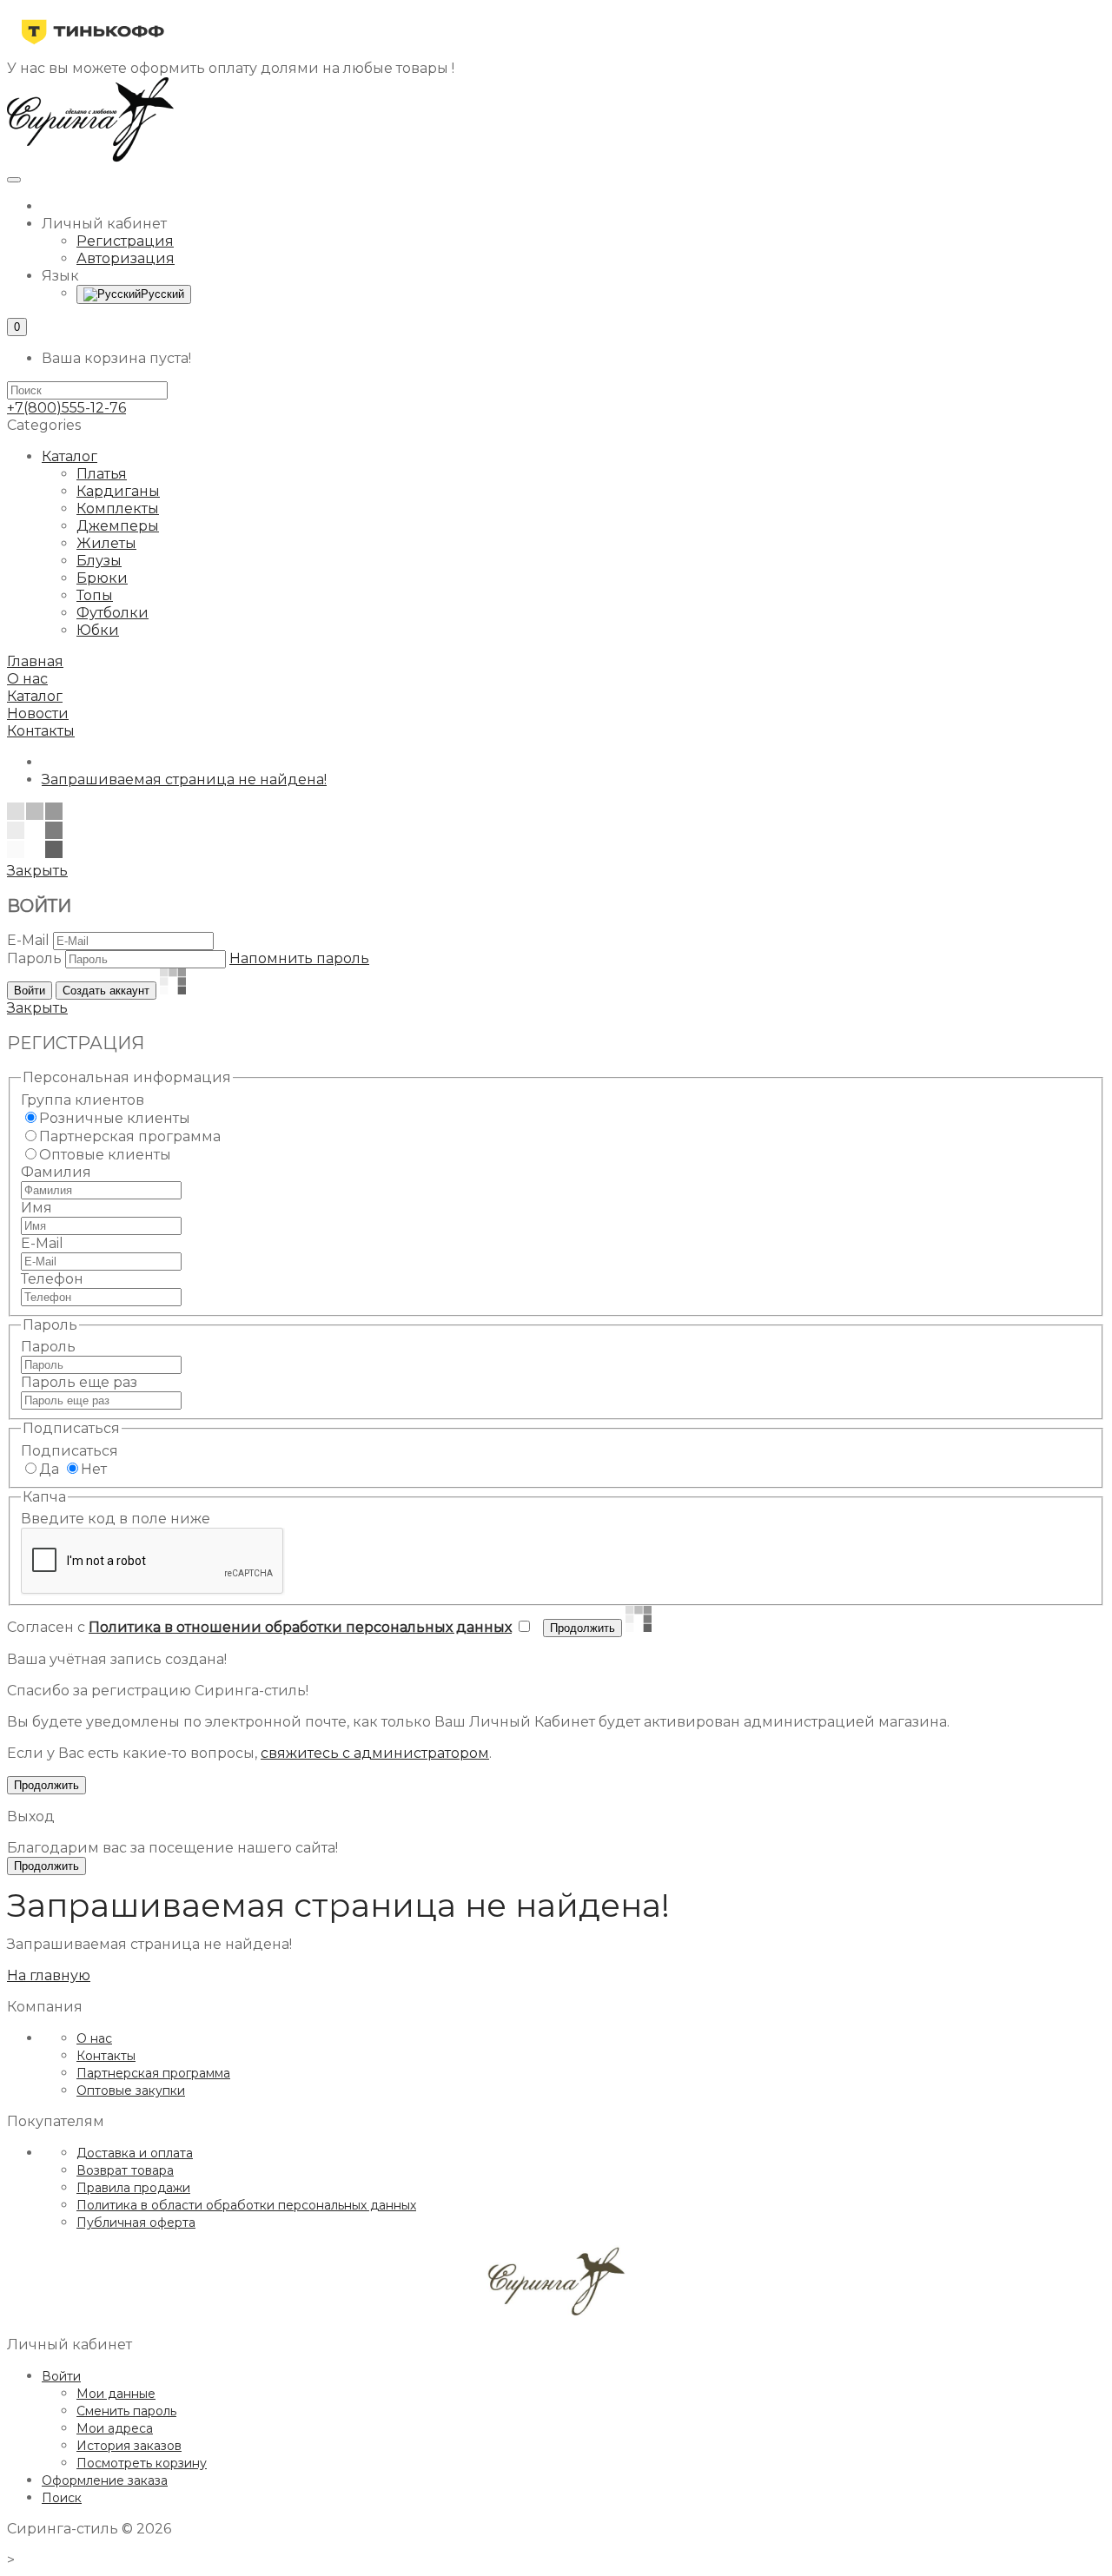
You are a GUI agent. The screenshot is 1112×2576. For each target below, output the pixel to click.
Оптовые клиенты (105, 1155)
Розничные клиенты (115, 1118)
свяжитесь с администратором (375, 1753)
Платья (102, 474)
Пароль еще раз (79, 1382)
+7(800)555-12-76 (66, 408)
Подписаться (69, 1451)
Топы (95, 595)
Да (49, 1469)
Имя (36, 1208)
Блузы (99, 561)
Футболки (113, 613)
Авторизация (126, 258)
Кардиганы (118, 491)
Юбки (98, 630)
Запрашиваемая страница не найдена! (184, 779)
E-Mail (28, 940)
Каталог (69, 456)
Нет (94, 1469)
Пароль (34, 958)
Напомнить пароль (299, 958)
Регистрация (125, 241)
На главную (49, 1975)
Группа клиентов (83, 1100)
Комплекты (118, 509)
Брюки (102, 578)
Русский (162, 294)
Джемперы (118, 526)
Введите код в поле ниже (116, 1519)
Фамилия (56, 1172)
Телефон (52, 1279)
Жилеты (106, 543)
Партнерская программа (130, 1136)
